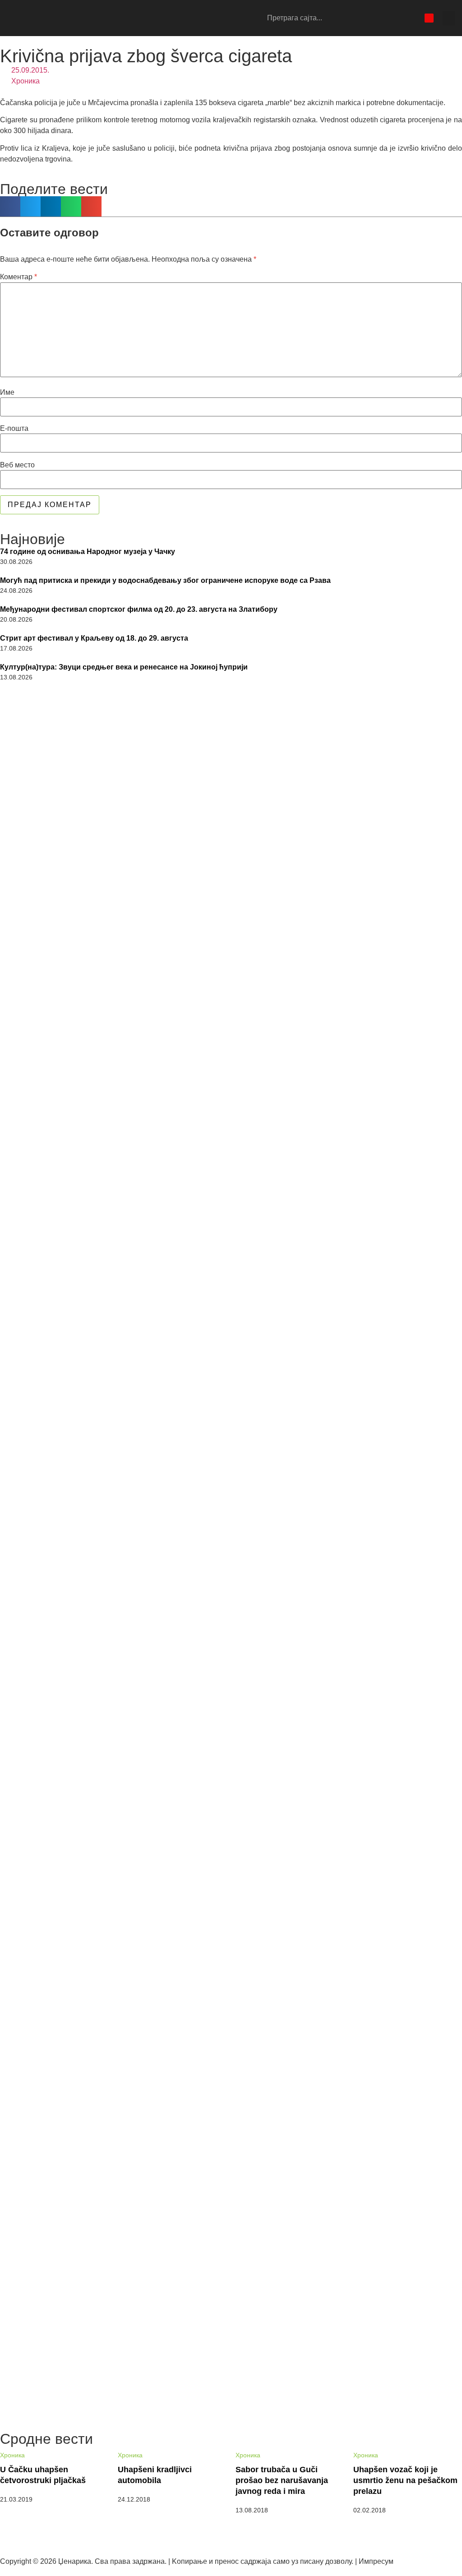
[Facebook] (382, 18)
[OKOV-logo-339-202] (231, 1398)
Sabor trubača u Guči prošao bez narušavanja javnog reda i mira (282, 2480)
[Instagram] (397, 18)
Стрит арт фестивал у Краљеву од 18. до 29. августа (94, 638)
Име (7, 392)
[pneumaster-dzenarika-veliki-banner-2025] (231, 2408)
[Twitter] (413, 18)
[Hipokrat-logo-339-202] (231, 1677)
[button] (449, 18)
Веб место (17, 465)
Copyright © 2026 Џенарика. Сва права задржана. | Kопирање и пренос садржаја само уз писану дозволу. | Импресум (197, 2561)
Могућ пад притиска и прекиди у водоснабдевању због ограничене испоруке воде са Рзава (165, 580)
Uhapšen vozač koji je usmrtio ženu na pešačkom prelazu (405, 2480)
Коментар (18, 277)
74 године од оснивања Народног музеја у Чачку (88, 552)
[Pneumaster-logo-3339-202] (231, 2236)
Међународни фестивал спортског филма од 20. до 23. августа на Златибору (139, 609)
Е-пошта (14, 429)
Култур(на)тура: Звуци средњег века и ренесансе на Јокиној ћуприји (124, 667)
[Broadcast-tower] (429, 18)
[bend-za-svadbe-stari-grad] (231, 1957)
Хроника (25, 81)
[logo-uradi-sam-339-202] (231, 828)
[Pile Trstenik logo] (231, 1115)
